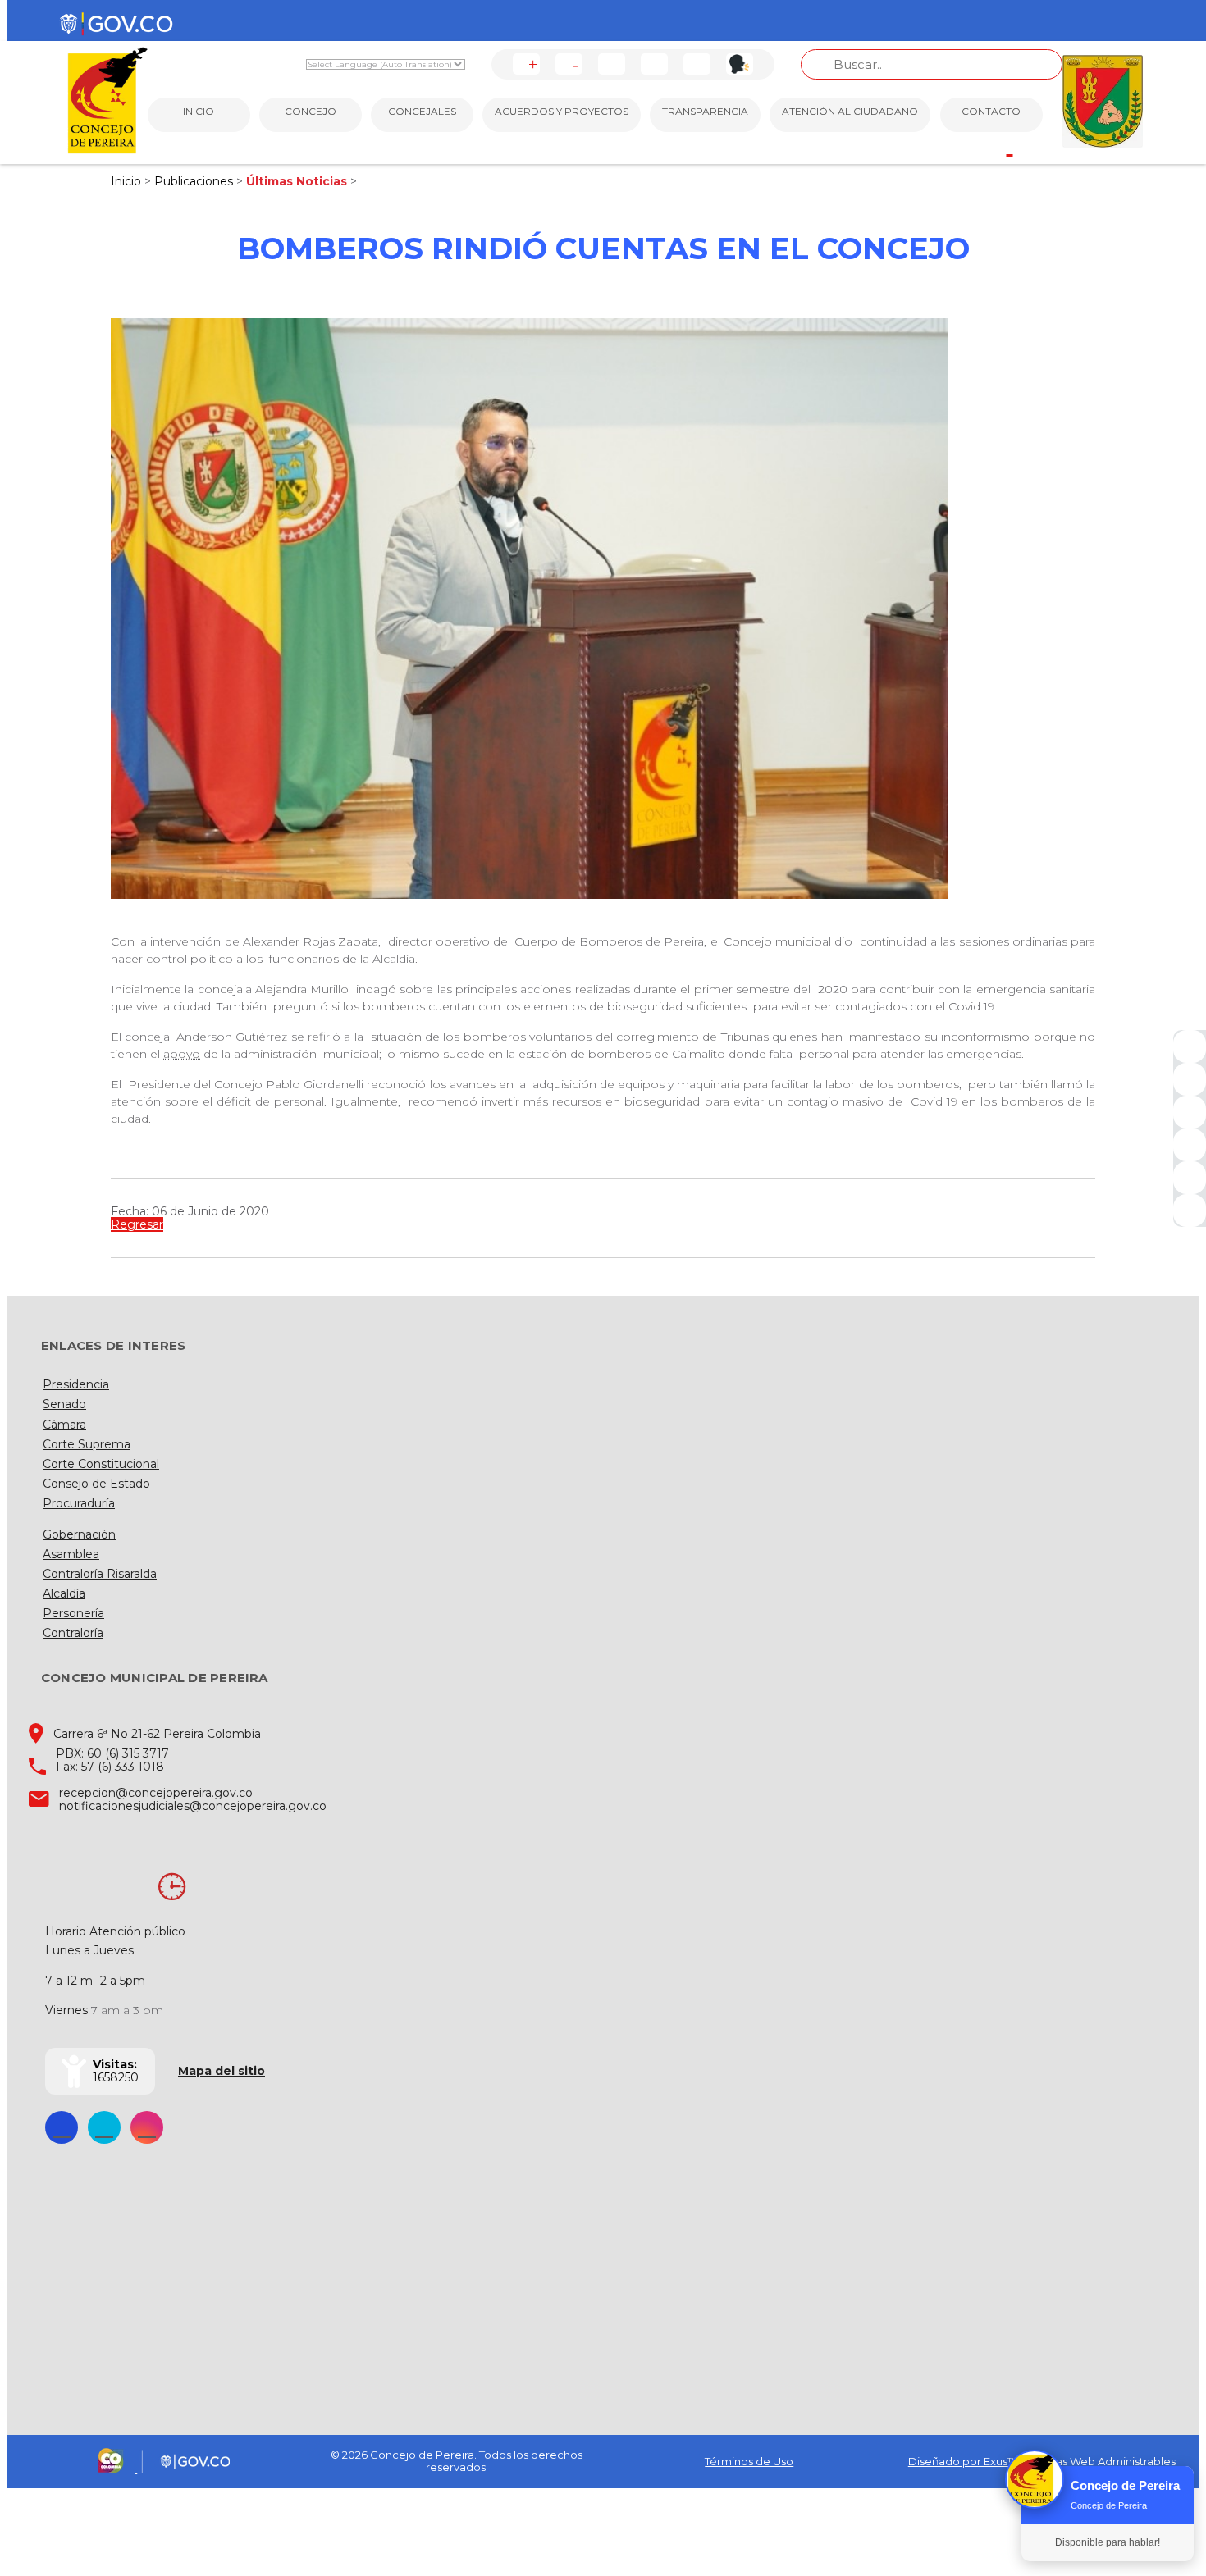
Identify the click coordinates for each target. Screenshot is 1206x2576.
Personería (73, 1613)
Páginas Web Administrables (1101, 2461)
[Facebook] (1190, 1046)
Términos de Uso (749, 2461)
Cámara (64, 1425)
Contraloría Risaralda (100, 1574)
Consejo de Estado (96, 1484)
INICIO (199, 111)
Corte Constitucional (101, 1464)
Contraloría (73, 1633)
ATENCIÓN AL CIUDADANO (850, 111)
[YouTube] (1190, 1112)
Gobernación (79, 1534)
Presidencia (76, 1384)
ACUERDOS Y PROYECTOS (562, 111)
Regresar (137, 1224)
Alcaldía (64, 1593)
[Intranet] (1190, 1210)
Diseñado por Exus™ (963, 2461)
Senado (64, 1404)
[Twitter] (1190, 1079)
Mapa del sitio (222, 2071)
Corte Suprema (87, 1444)
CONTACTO (991, 111)
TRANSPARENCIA (705, 111)
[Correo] (1190, 1178)
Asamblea (71, 1554)
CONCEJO (311, 111)
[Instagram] (1190, 1145)
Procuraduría (79, 1503)
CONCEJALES (422, 111)
